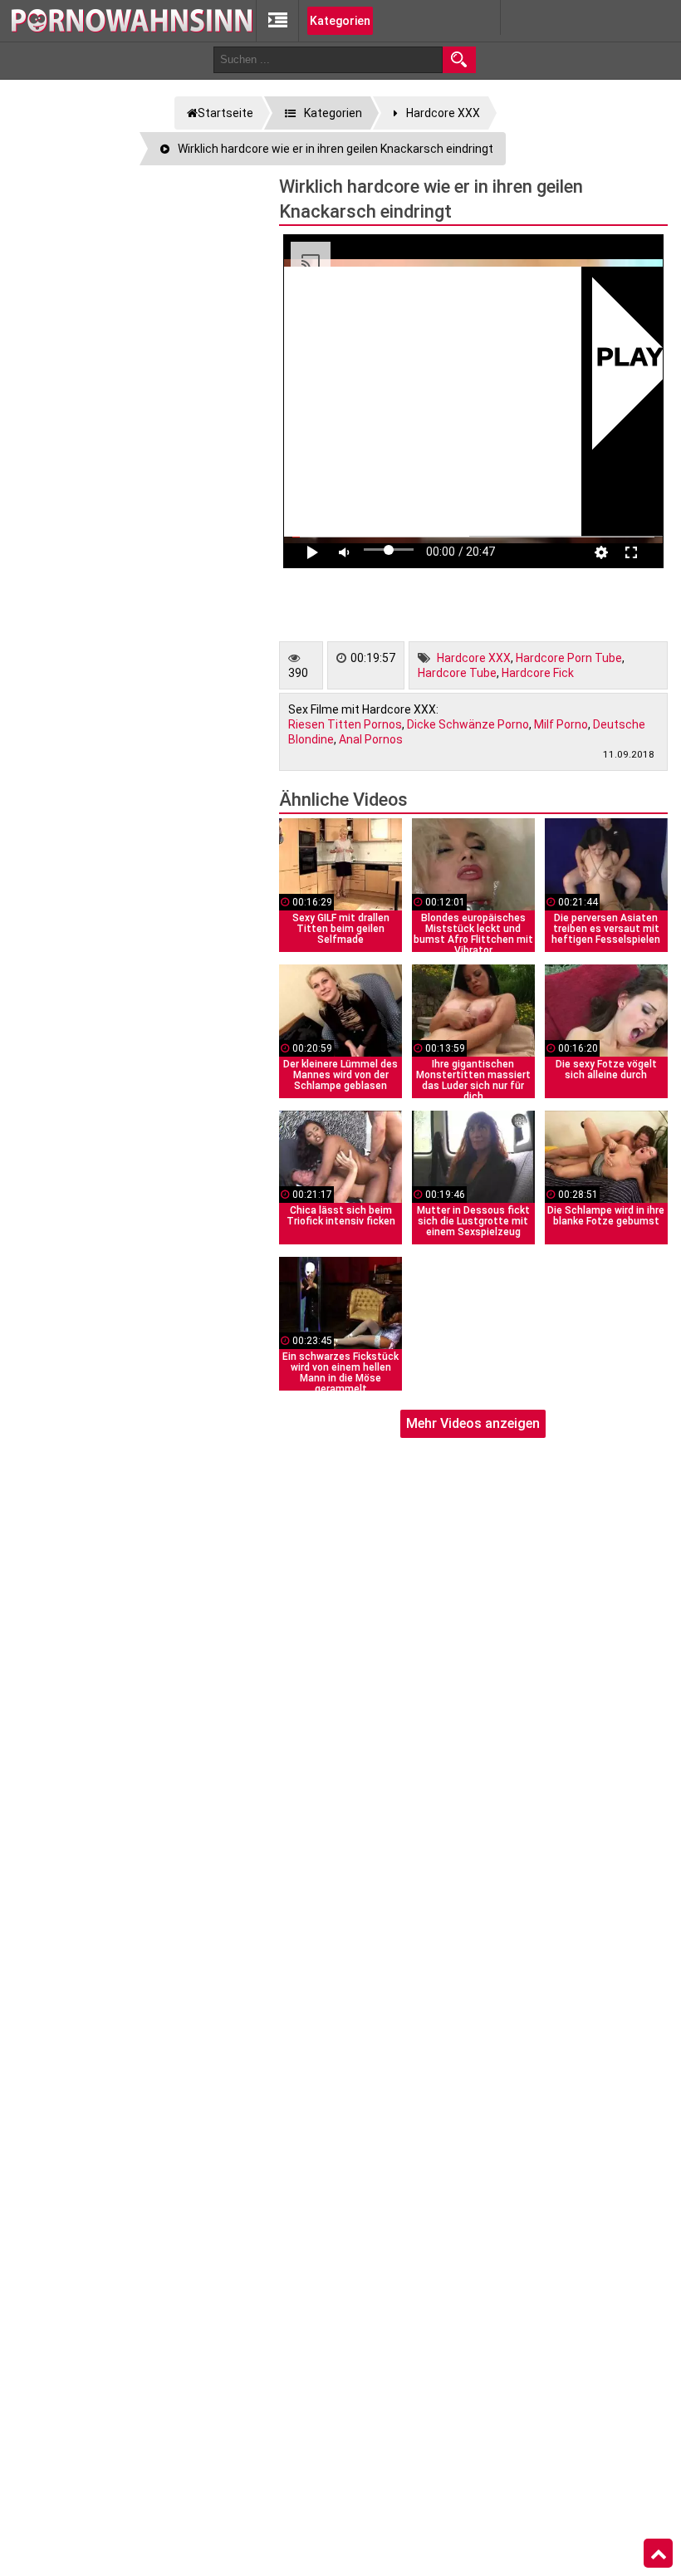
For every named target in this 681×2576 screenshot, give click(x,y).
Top (658, 2554)
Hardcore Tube (457, 673)
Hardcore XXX (474, 658)
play (630, 359)
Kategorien (340, 21)
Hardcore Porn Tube (569, 658)
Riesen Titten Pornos (345, 724)
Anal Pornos (371, 739)
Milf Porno (561, 724)
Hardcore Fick (538, 673)
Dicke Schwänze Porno (468, 724)
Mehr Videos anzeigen (473, 1423)
